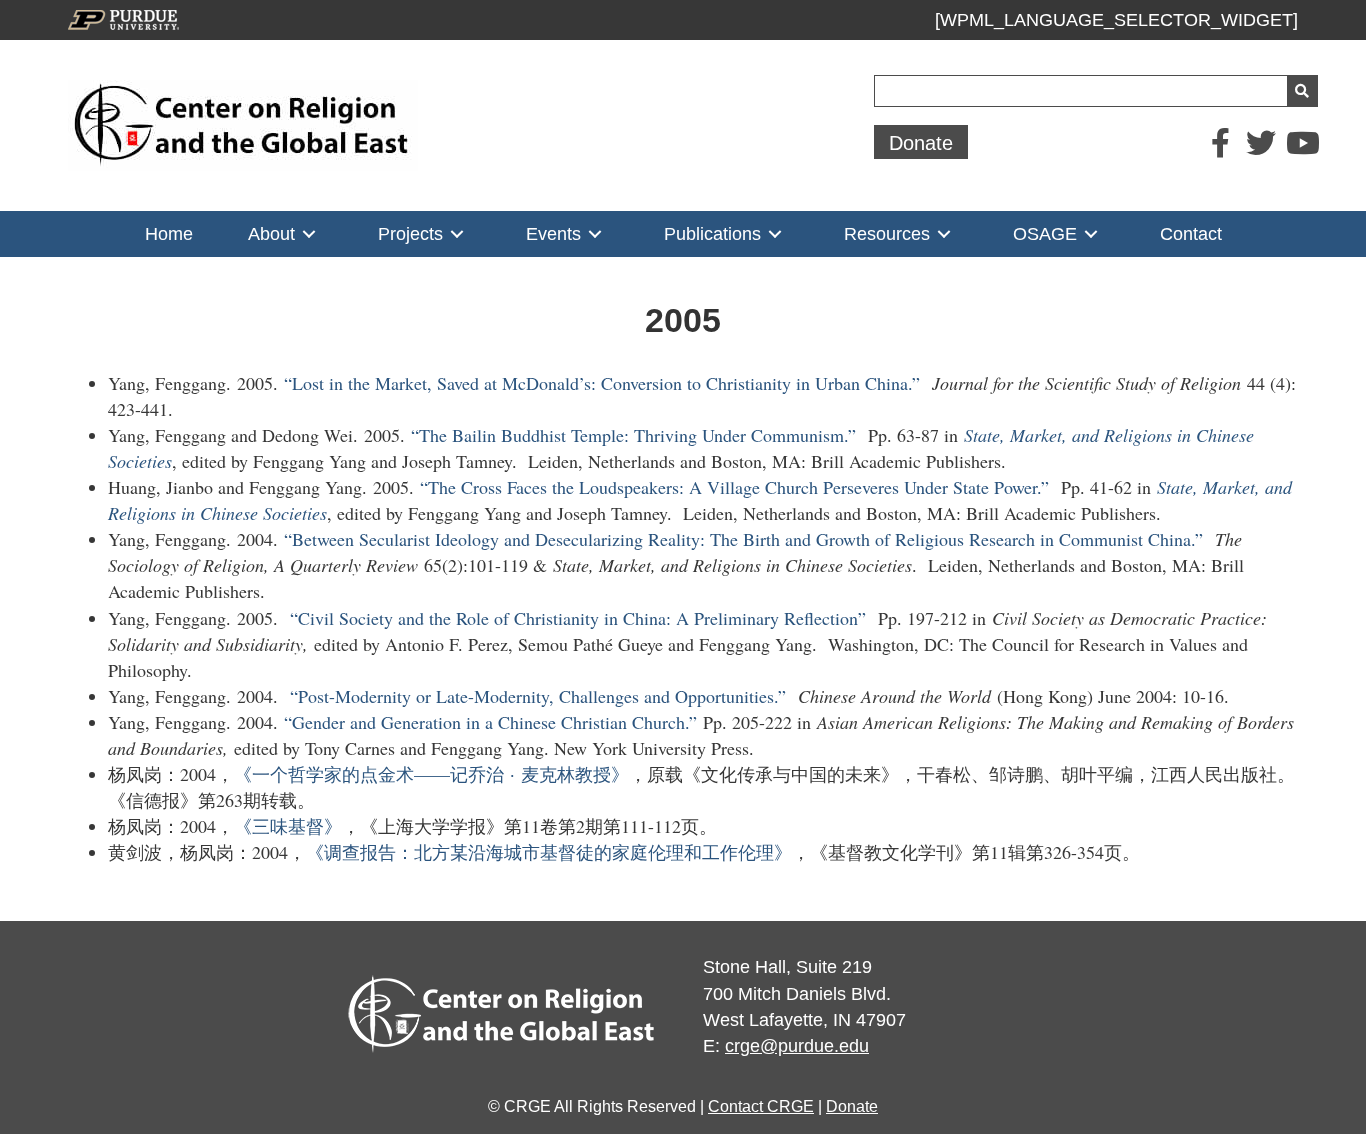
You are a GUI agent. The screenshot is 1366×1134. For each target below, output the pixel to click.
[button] (921, 142)
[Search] (1302, 91)
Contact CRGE (761, 1106)
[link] (169, 234)
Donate (852, 1106)
